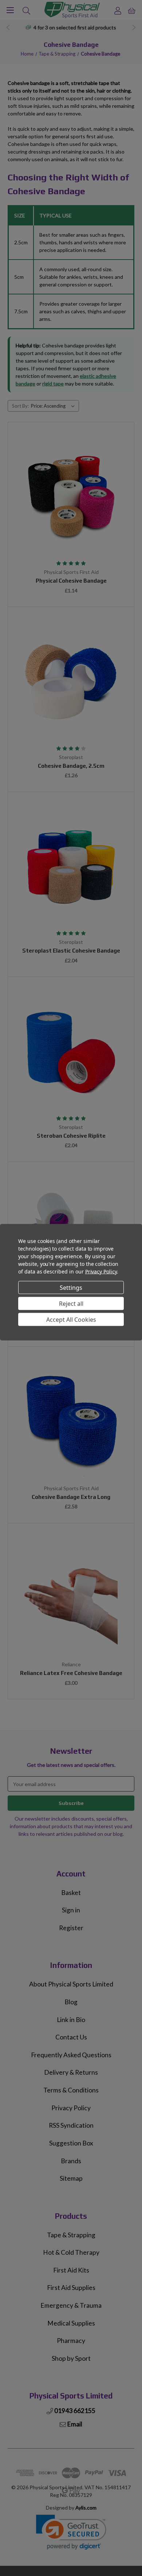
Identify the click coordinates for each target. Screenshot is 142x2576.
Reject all (71, 1303)
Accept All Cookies (71, 1319)
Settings (71, 1287)
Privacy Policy (101, 1271)
